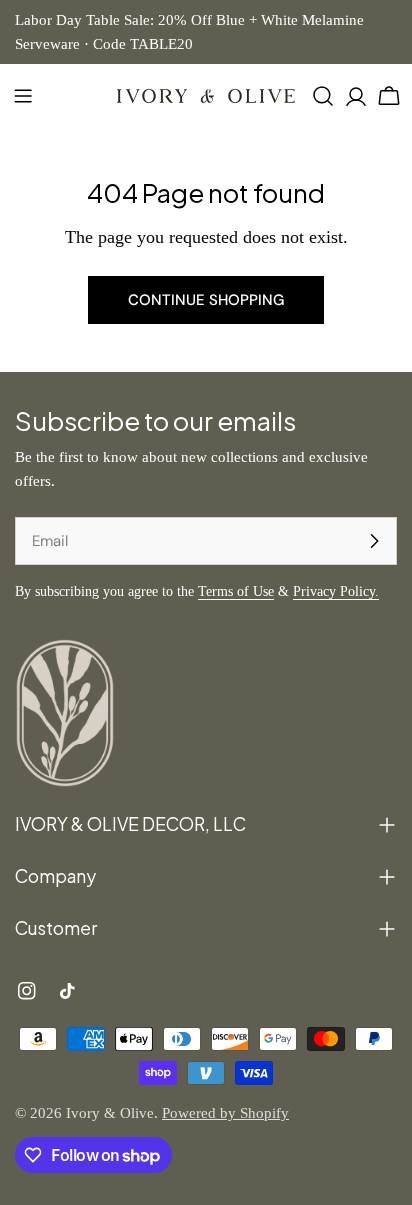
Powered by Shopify (225, 1113)
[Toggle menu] (23, 96)
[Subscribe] (374, 541)
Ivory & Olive (110, 1113)
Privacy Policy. (336, 591)
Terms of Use (236, 591)
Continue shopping (206, 300)
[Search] (323, 96)
